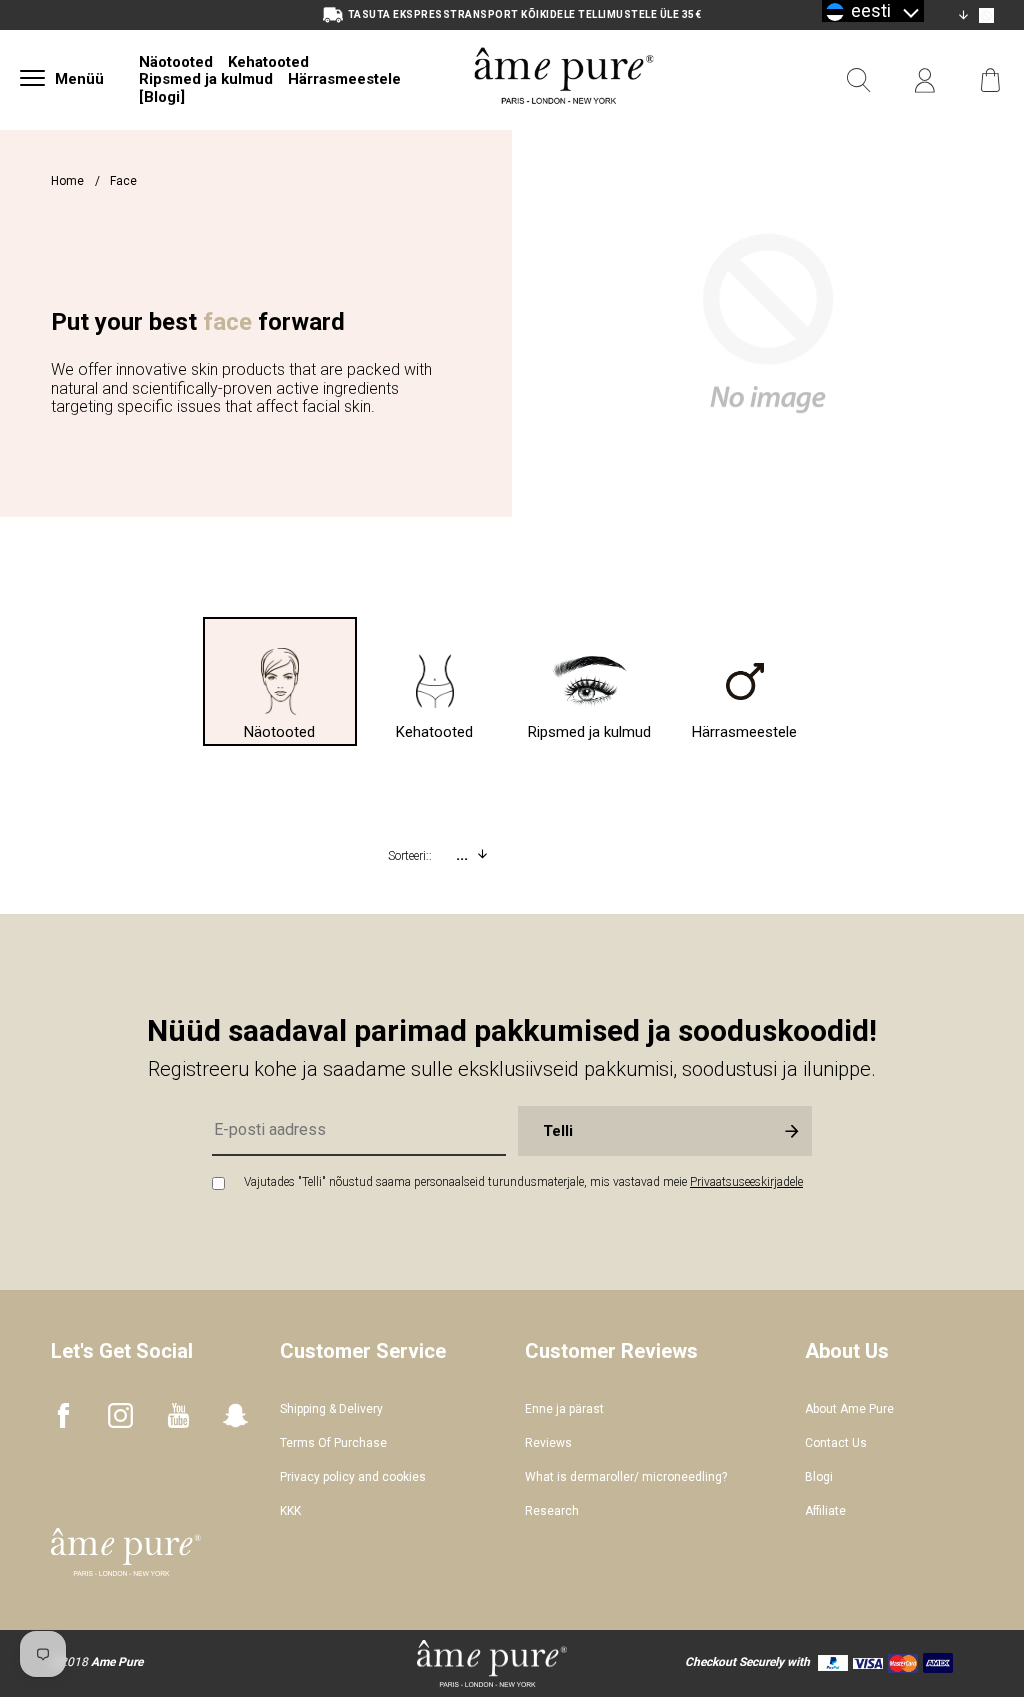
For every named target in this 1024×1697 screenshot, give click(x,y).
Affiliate (825, 1511)
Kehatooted (268, 62)
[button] (873, 11)
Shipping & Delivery (331, 1409)
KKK (290, 1511)
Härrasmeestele (344, 79)
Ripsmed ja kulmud (206, 79)
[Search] (859, 80)
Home (67, 181)
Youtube (178, 1415)
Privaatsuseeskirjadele (746, 1182)
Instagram (120, 1415)
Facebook (63, 1415)
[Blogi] (162, 97)
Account (925, 80)
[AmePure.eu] (564, 127)
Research (552, 1511)
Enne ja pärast (564, 1409)
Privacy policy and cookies (353, 1477)
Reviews (548, 1443)
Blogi (819, 1477)
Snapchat (235, 1415)
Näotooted (176, 62)
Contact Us (836, 1443)
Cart (991, 80)
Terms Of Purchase (333, 1443)
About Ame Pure (849, 1409)
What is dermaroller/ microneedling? (626, 1477)
